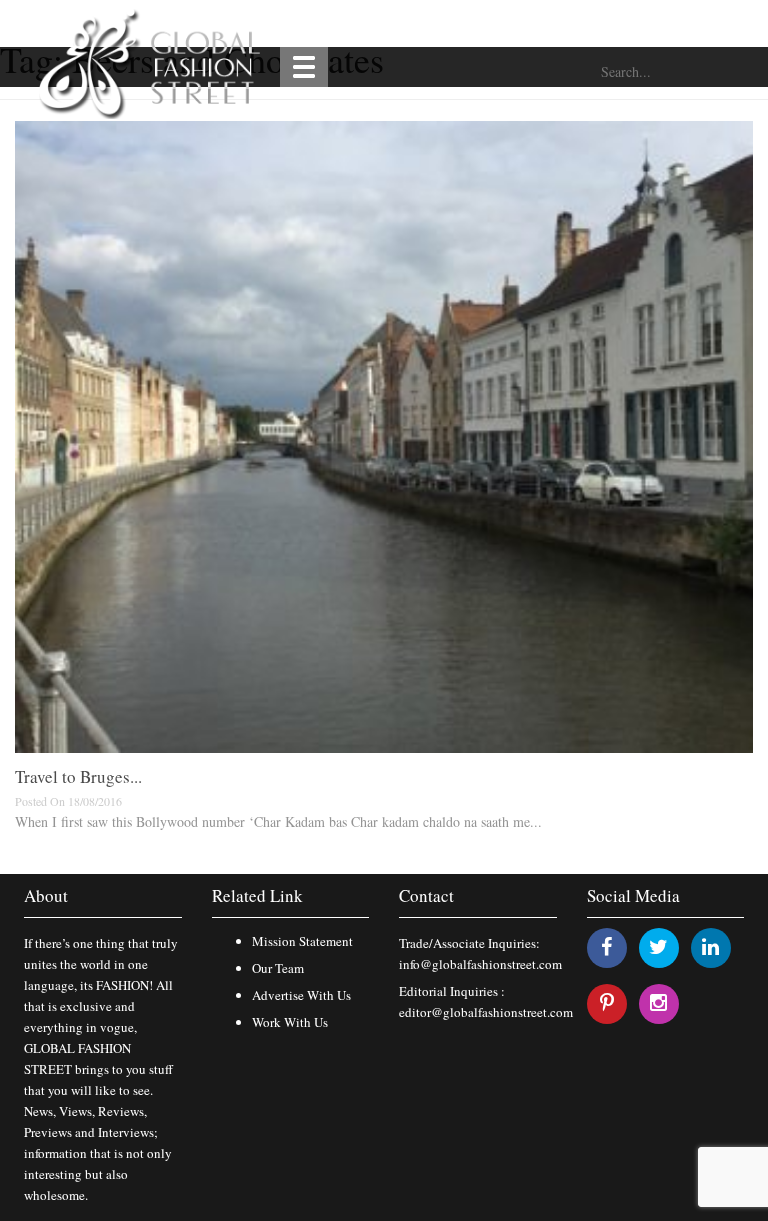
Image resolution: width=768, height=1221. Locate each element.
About (46, 895)
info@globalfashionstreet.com (480, 964)
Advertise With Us (301, 995)
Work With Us (290, 1022)
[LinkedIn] (710, 946)
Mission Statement (302, 941)
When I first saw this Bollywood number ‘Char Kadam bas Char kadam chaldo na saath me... (278, 821)
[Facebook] (606, 946)
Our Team (278, 968)
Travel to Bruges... (78, 776)
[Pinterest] (607, 1002)
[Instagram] (658, 1002)
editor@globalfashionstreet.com (486, 1012)
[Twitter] (658, 946)
